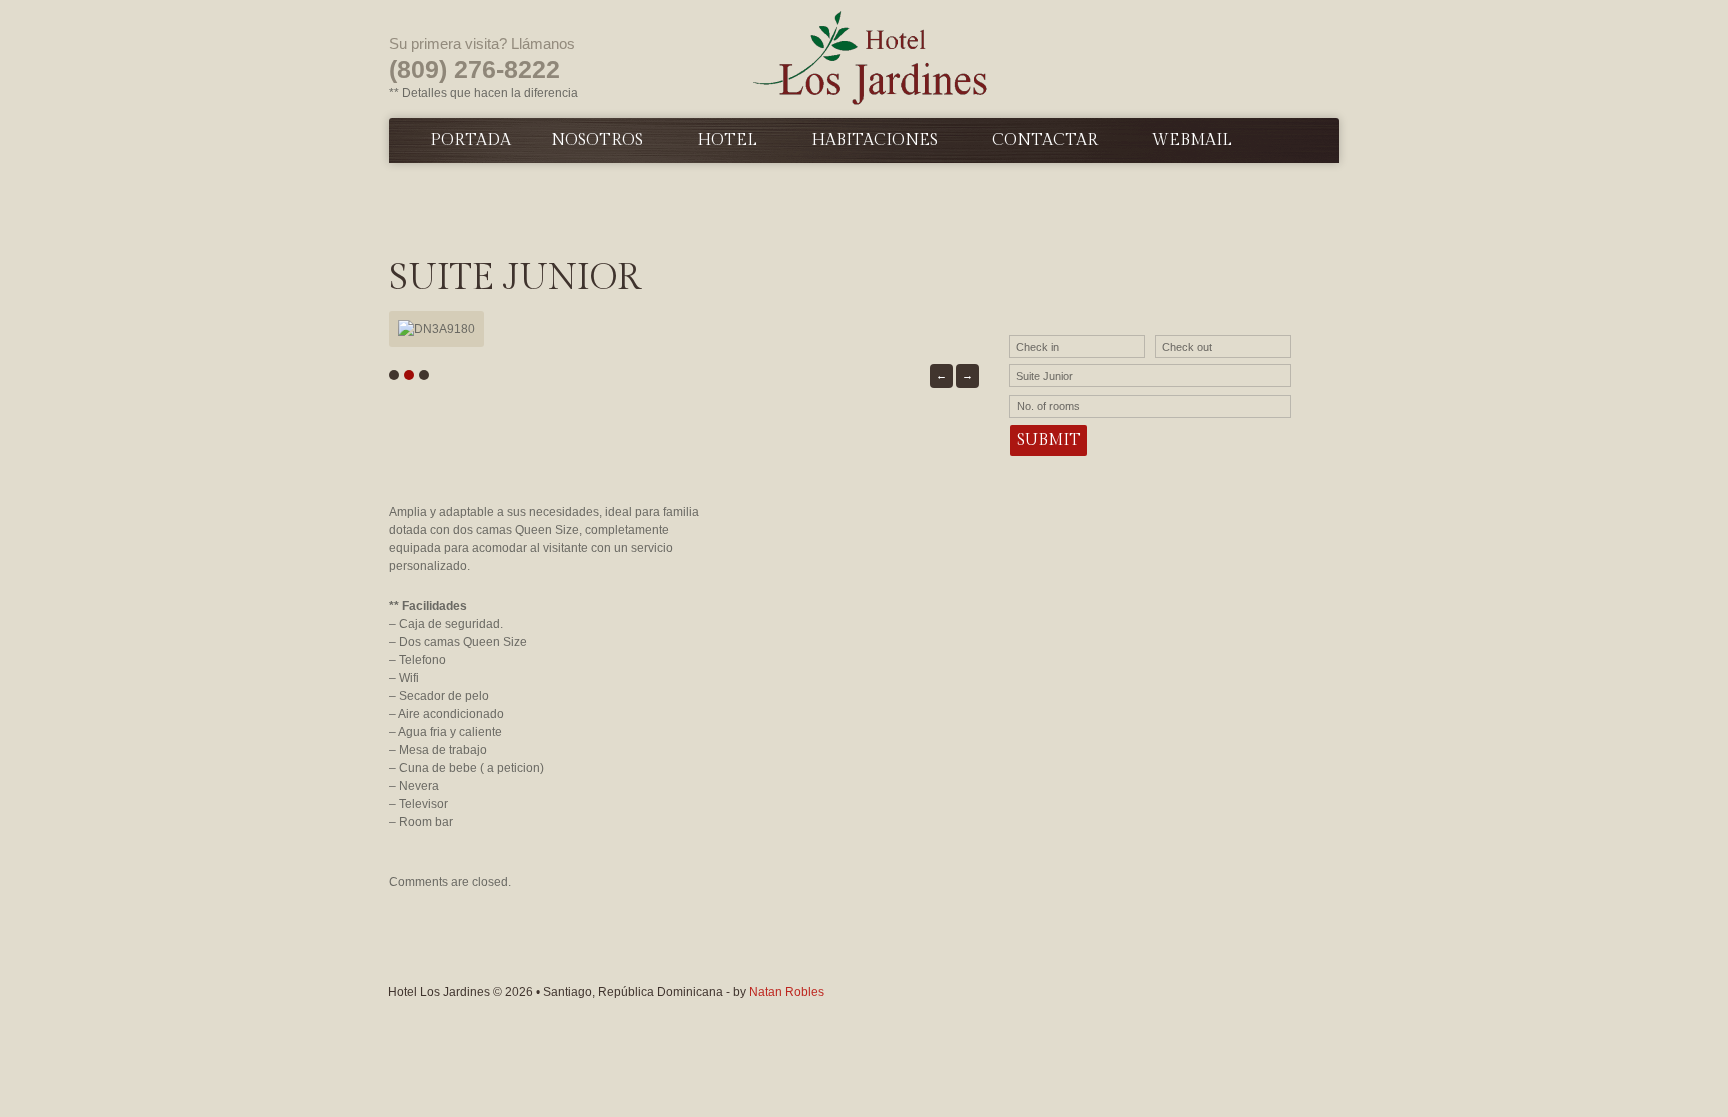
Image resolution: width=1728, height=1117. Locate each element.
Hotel (727, 140)
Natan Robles (786, 992)
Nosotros (597, 140)
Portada (470, 140)
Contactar (1045, 140)
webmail (1192, 140)
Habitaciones (874, 140)
